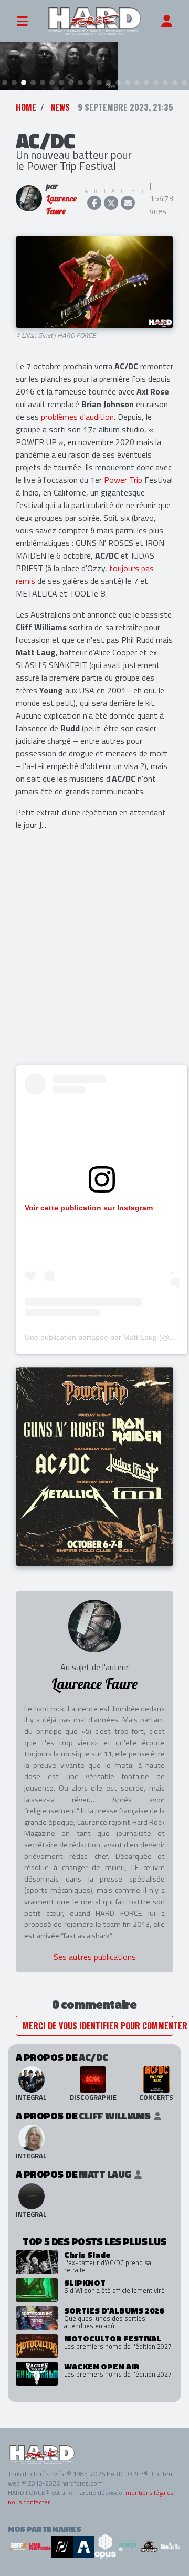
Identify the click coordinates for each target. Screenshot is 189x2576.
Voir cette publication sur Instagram (89, 1208)
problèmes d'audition (77, 417)
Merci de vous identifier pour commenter (98, 2026)
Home (26, 107)
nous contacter (29, 2502)
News (60, 107)
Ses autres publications (95, 1957)
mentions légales (149, 2493)
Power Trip (123, 480)
